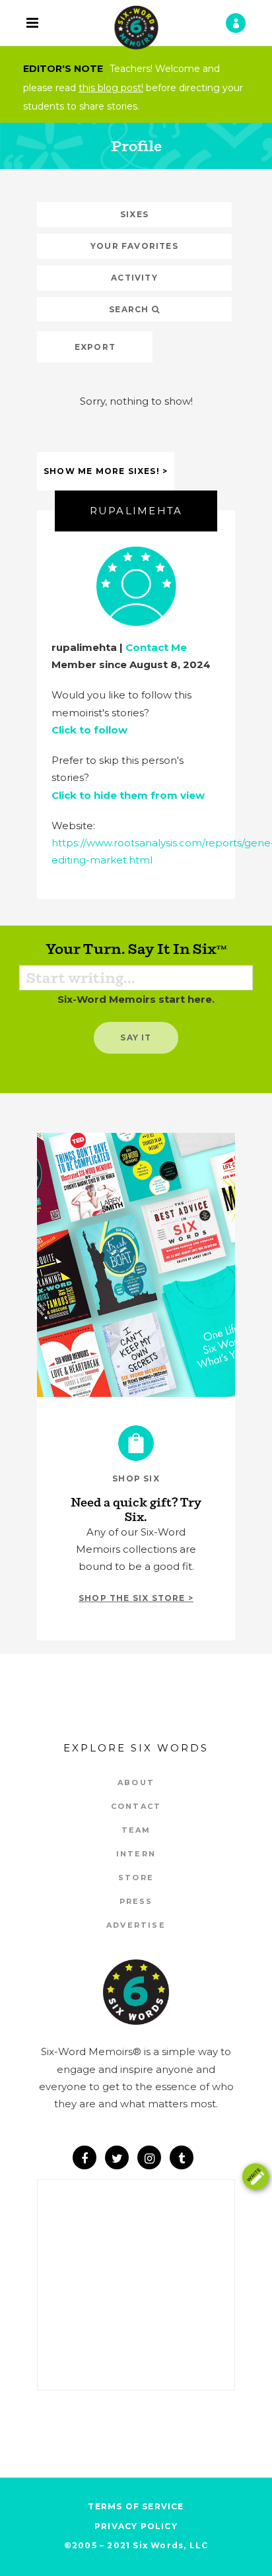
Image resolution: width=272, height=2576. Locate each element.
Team (136, 1830)
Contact (136, 1806)
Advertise (136, 1925)
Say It (136, 1037)
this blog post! (111, 88)
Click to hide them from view (128, 795)
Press (136, 1901)
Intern (136, 1854)
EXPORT (95, 347)
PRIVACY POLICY (136, 2526)
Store (136, 1878)
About (136, 1782)
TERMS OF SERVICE (136, 2506)
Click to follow (89, 730)
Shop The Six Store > (136, 1598)
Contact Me (156, 647)
